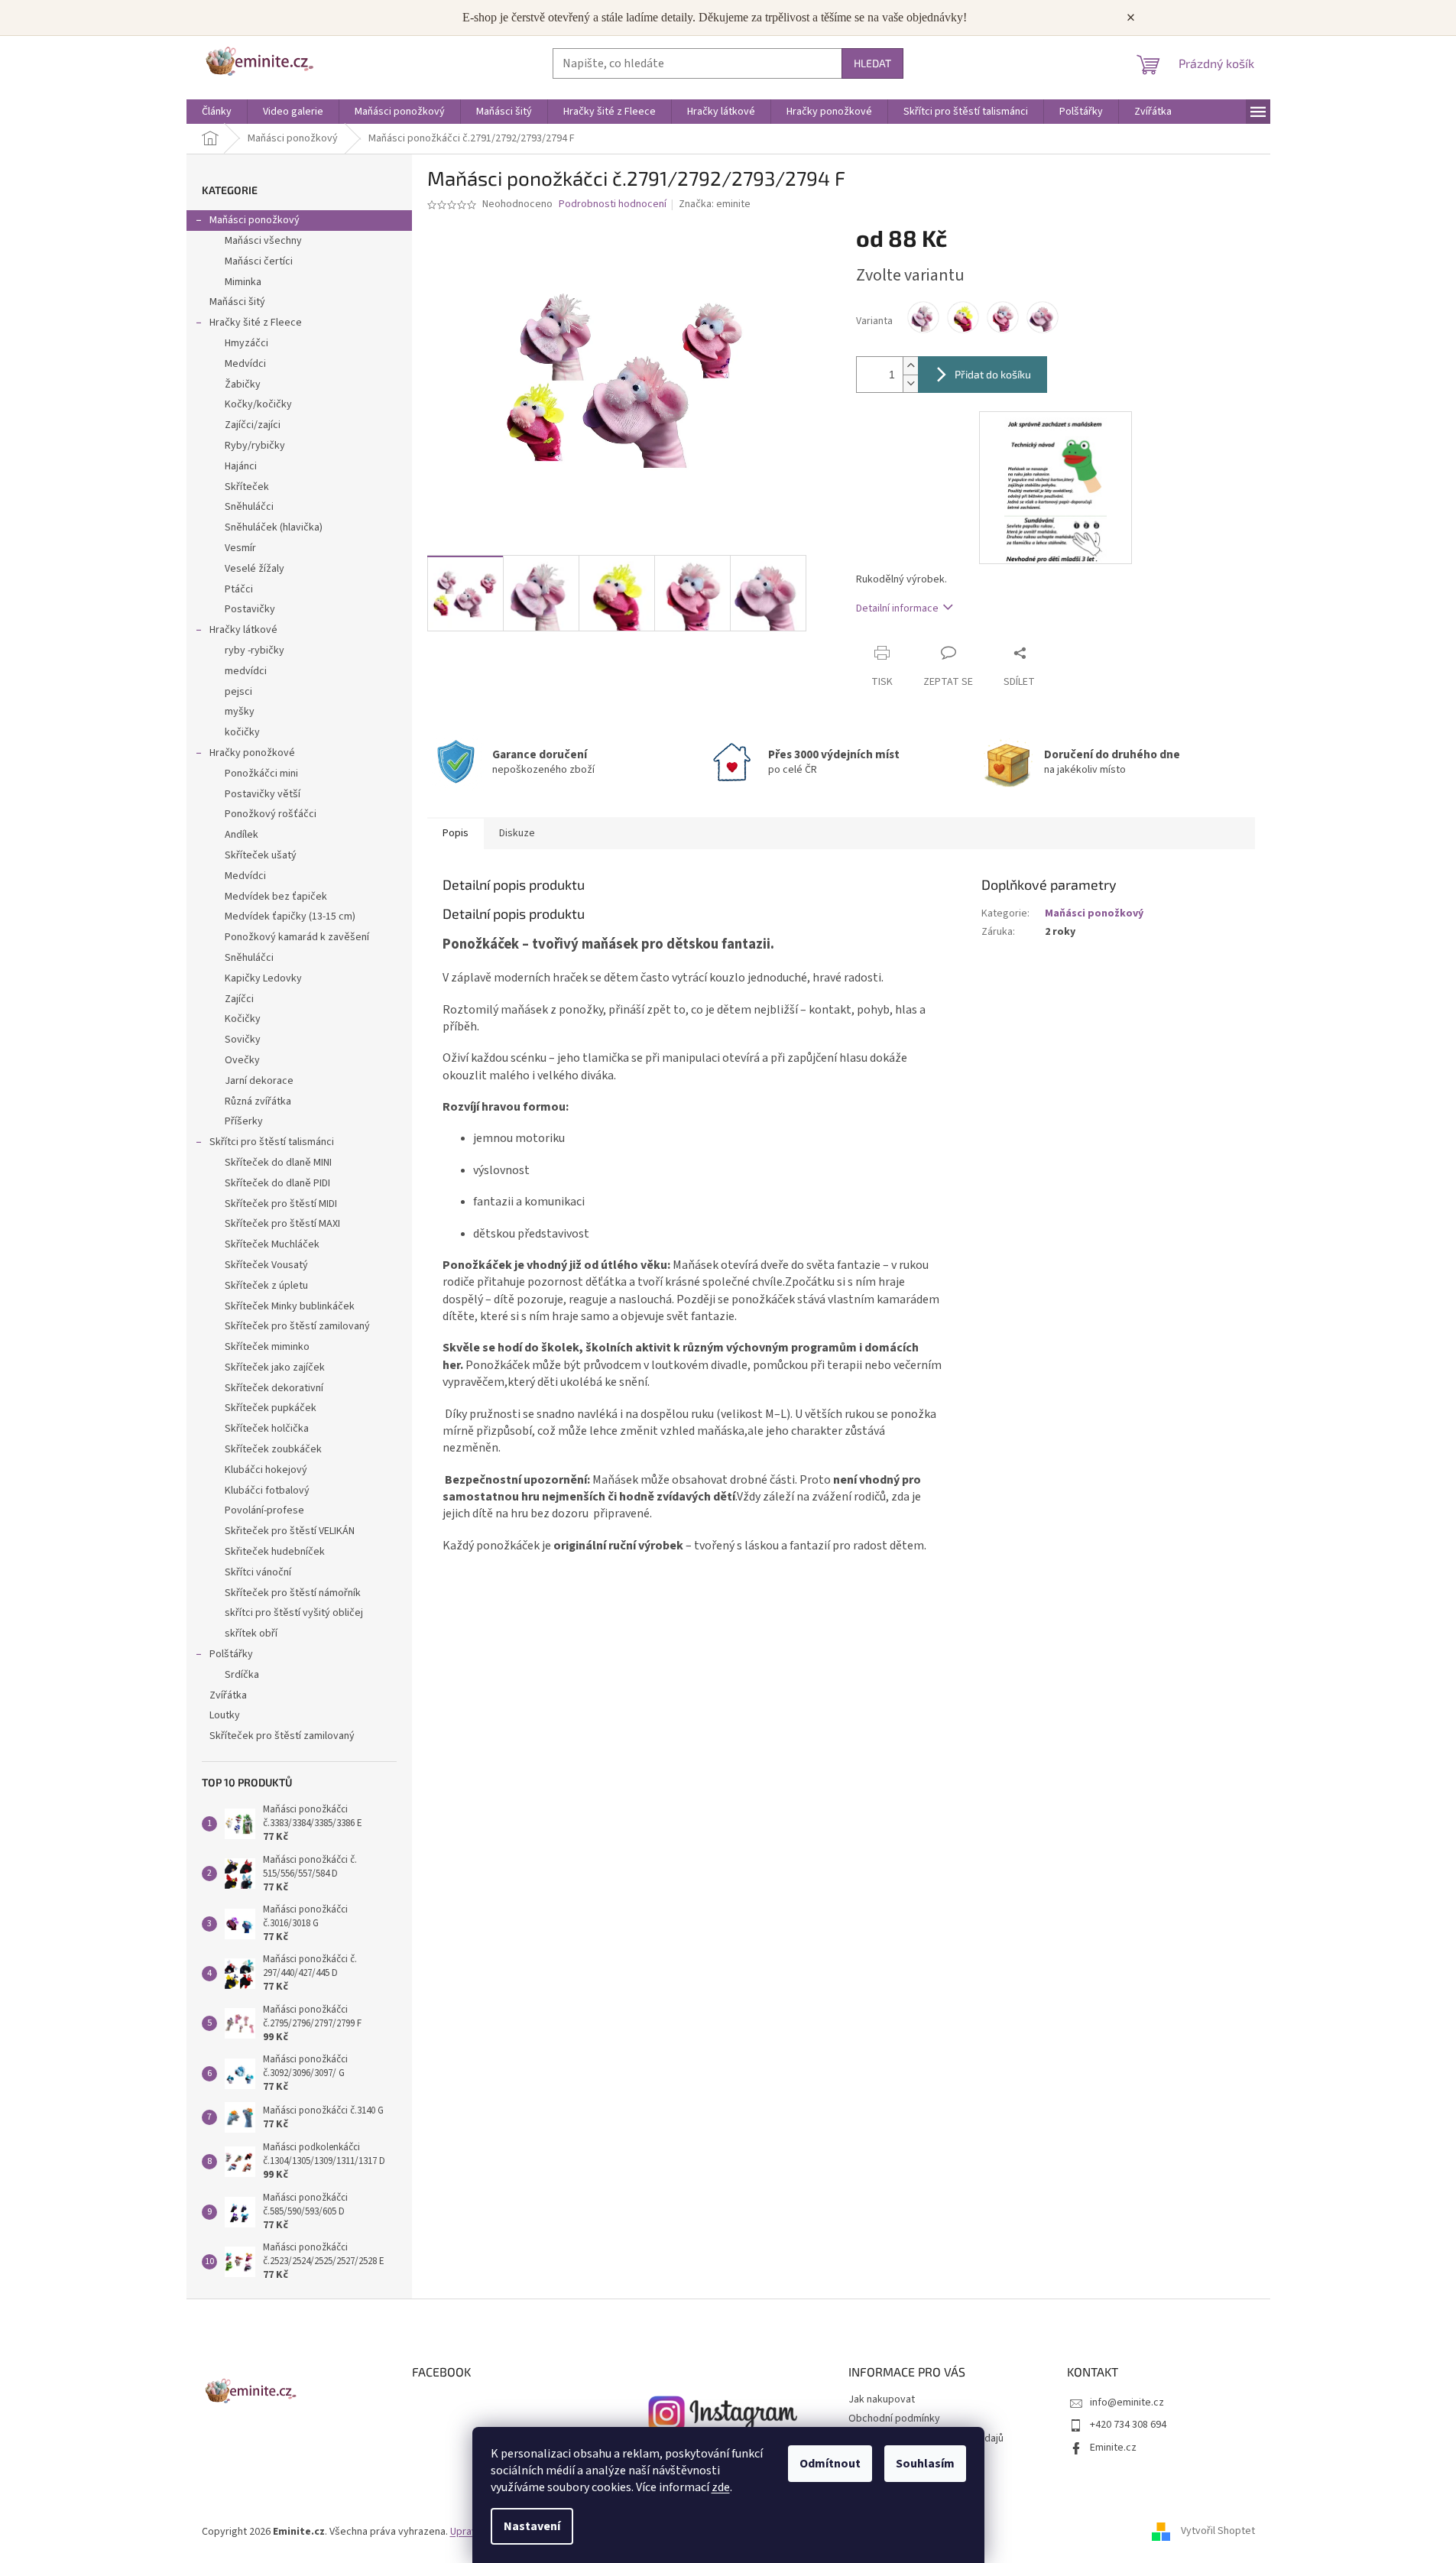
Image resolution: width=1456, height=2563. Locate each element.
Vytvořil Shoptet (1218, 2532)
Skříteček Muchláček (272, 1244)
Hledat (872, 63)
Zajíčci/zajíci (253, 425)
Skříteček (247, 487)
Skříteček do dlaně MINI (278, 1163)
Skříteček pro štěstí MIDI (281, 1204)
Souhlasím (925, 2464)
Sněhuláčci (249, 507)
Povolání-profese (264, 1510)
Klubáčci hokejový (266, 1470)
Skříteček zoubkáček (273, 1449)
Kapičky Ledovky (263, 978)
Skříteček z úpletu (266, 1286)
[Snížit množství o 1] (910, 383)
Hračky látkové (243, 630)
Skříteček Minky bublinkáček (290, 1306)
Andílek (242, 835)
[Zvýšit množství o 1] (910, 366)
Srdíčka (242, 1675)
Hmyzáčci (246, 343)
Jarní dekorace (259, 1081)
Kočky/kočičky (258, 404)
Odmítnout (830, 2464)
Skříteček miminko (267, 1347)
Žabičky (243, 384)
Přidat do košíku (993, 374)
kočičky (242, 732)
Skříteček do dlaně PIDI (277, 1183)
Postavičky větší (263, 794)
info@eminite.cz (1127, 2402)
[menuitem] (217, 112)
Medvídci (245, 364)
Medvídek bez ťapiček (276, 897)
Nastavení (532, 2526)
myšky (240, 712)
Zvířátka (228, 1695)
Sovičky (243, 1040)
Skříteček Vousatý (266, 1265)
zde (721, 2487)
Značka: (715, 204)
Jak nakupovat (882, 2399)
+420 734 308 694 (1128, 2425)
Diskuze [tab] (517, 833)
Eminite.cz (1113, 2448)
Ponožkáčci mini (261, 774)
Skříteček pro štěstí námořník (293, 1593)
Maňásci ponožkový (255, 220)
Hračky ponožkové (252, 753)
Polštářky (231, 1654)
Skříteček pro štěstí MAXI (282, 1224)
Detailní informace (897, 608)
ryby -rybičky (255, 650)
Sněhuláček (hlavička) (274, 527)
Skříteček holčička (267, 1429)
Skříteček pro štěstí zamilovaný (297, 1326)
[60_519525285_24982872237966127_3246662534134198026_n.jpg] (1056, 487)
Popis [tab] (456, 833)
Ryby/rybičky (255, 446)
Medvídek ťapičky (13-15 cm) (290, 917)
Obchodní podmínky (894, 2419)
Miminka (243, 282)
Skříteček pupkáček (271, 1408)
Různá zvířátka (258, 1101)
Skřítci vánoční (258, 1572)
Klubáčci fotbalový (267, 1491)
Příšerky (244, 1121)
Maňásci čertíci (259, 261)
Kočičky (243, 1019)
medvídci (246, 671)
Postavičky (250, 609)
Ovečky (242, 1060)
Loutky (225, 1715)
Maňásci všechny (263, 241)
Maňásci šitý (237, 302)
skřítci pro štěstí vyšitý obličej (294, 1613)
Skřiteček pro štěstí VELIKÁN (290, 1531)
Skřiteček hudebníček (275, 1552)
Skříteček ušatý (261, 855)
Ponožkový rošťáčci (271, 814)
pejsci (238, 692)
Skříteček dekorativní (274, 1388)
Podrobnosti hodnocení (613, 204)
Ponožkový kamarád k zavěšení (297, 937)
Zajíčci (239, 999)
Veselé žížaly (255, 569)
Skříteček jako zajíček (275, 1367)
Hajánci (241, 466)
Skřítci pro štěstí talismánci (272, 1142)
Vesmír (240, 548)
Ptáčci (239, 589)
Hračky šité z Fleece (256, 323)
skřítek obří (251, 1634)
